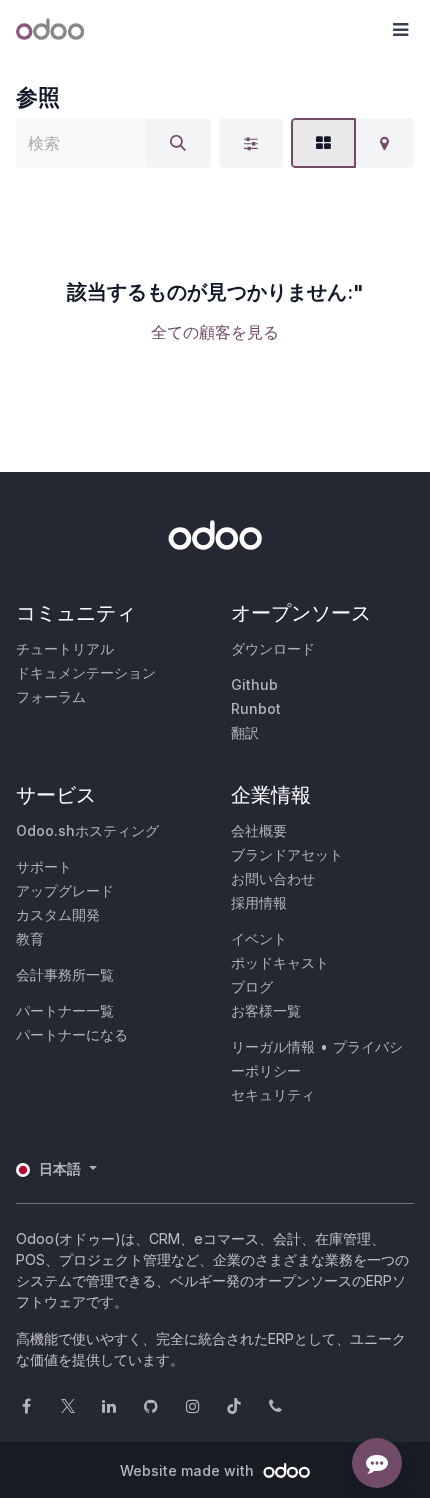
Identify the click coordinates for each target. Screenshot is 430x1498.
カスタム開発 (58, 914)
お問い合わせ (273, 878)
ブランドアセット (287, 854)
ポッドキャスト (280, 962)
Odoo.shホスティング (87, 830)
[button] (400, 30)
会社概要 (259, 830)
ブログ (252, 986)
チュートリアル (65, 648)
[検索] (178, 143)
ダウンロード (273, 648)
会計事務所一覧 (65, 974)
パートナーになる (72, 1034)
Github (254, 684)
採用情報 (259, 902)
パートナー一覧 (65, 1010)
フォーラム (51, 696)
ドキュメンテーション (86, 672)
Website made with (189, 1470)
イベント (259, 938)
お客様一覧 (266, 1010)
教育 (30, 938)
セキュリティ (273, 1094)
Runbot (256, 708)
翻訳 (245, 732)
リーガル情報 (273, 1046)
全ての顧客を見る (215, 332)
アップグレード (65, 890)
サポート (44, 866)
